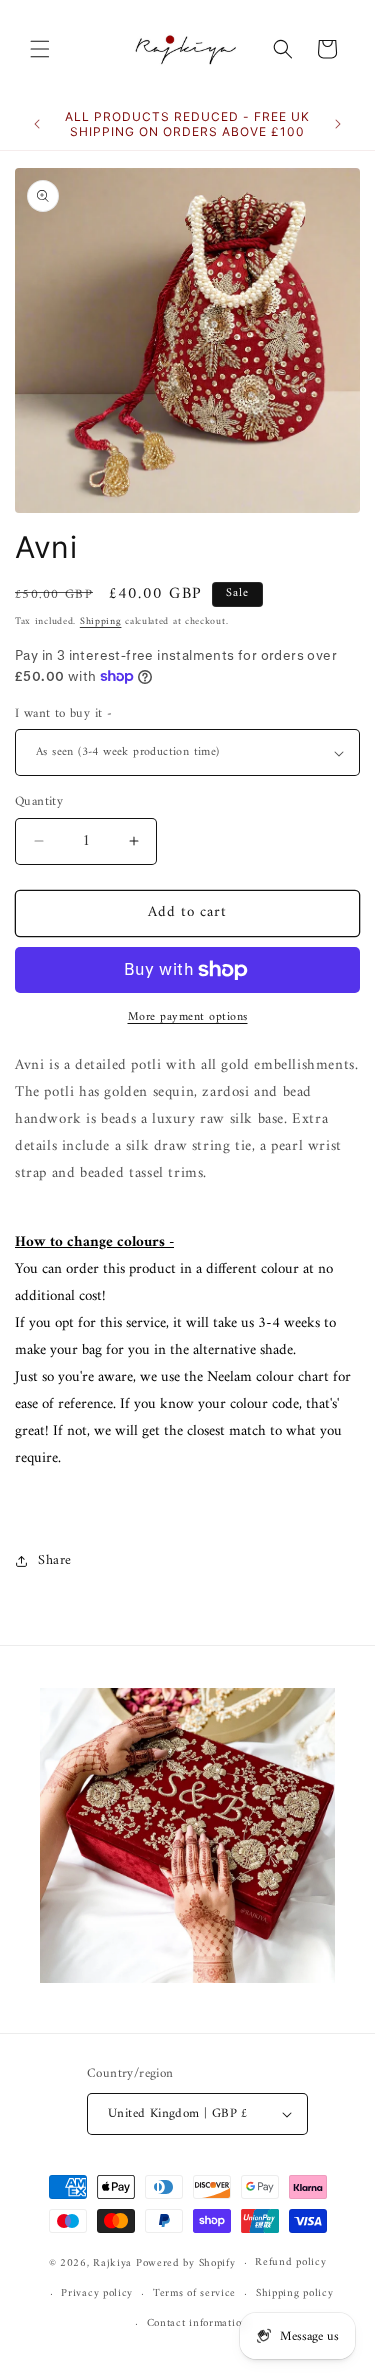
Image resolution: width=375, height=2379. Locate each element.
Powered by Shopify (186, 2263)
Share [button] (55, 1560)
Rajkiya (112, 2263)
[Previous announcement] (37, 124)
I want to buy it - (63, 714)
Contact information (197, 2323)
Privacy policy (97, 2293)
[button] (40, 49)
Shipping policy (295, 2293)
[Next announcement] (338, 124)
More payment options (188, 1018)
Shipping (101, 621)
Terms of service (194, 2293)
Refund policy (290, 2262)
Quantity (39, 802)
